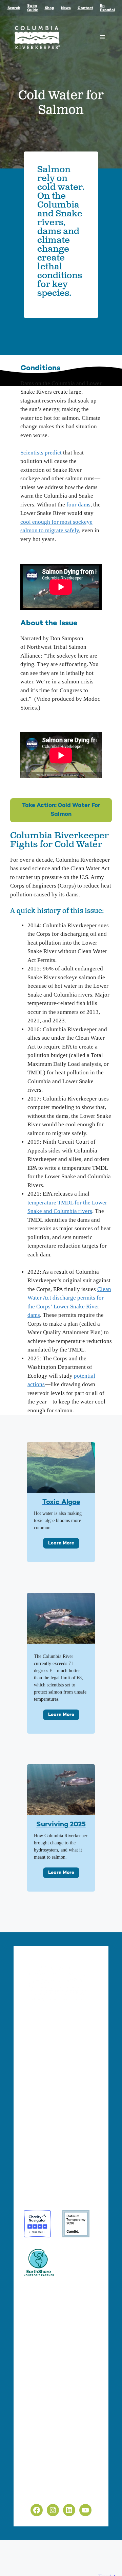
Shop (49, 8)
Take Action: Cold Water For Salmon (61, 810)
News (66, 8)
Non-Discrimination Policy (56, 2493)
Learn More (61, 1543)
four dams (78, 505)
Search (14, 8)
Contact (85, 8)
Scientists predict (41, 453)
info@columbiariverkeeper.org (65, 2086)
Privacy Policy (41, 2477)
